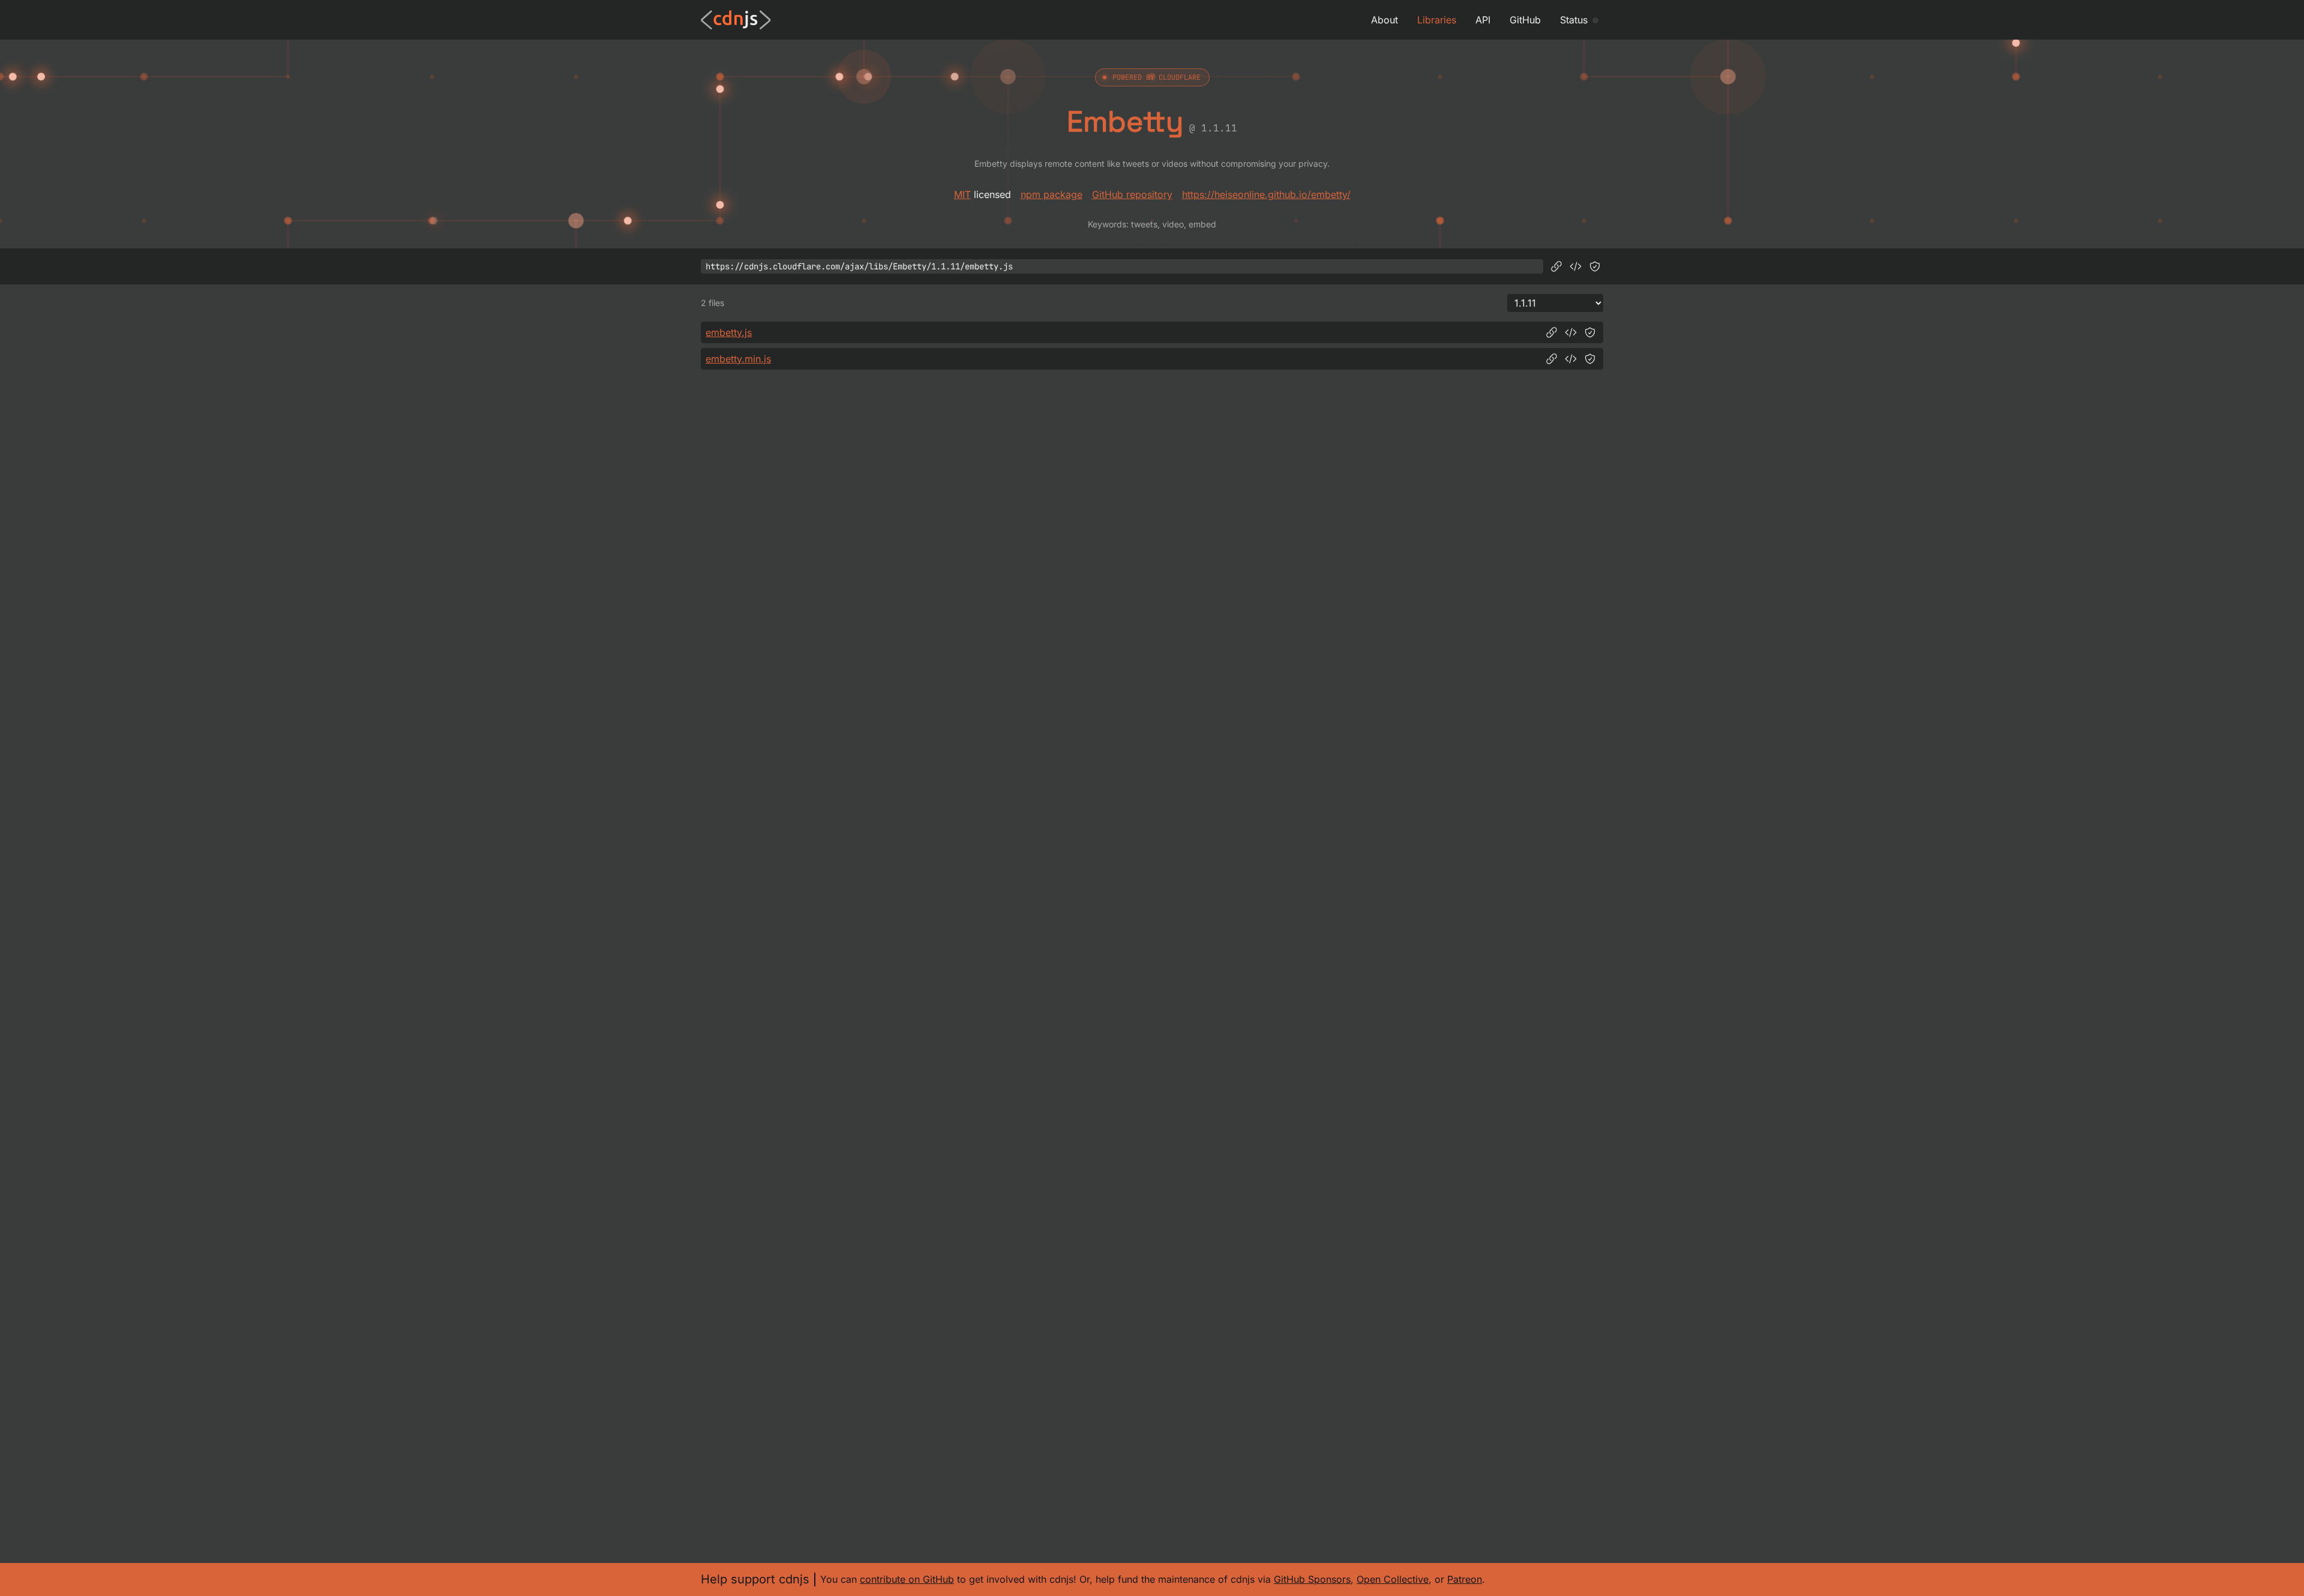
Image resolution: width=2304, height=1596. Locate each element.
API (1483, 20)
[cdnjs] (736, 20)
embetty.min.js (738, 359)
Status (1574, 20)
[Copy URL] (1556, 266)
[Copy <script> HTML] (1576, 266)
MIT (962, 194)
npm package (1051, 194)
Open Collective (1393, 1579)
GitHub (1525, 20)
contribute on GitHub (907, 1579)
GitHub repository (1132, 194)
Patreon (1465, 1579)
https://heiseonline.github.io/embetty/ (1266, 194)
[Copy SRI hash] (1595, 266)
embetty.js (729, 332)
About (1384, 20)
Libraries (1437, 20)
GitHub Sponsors (1312, 1579)
